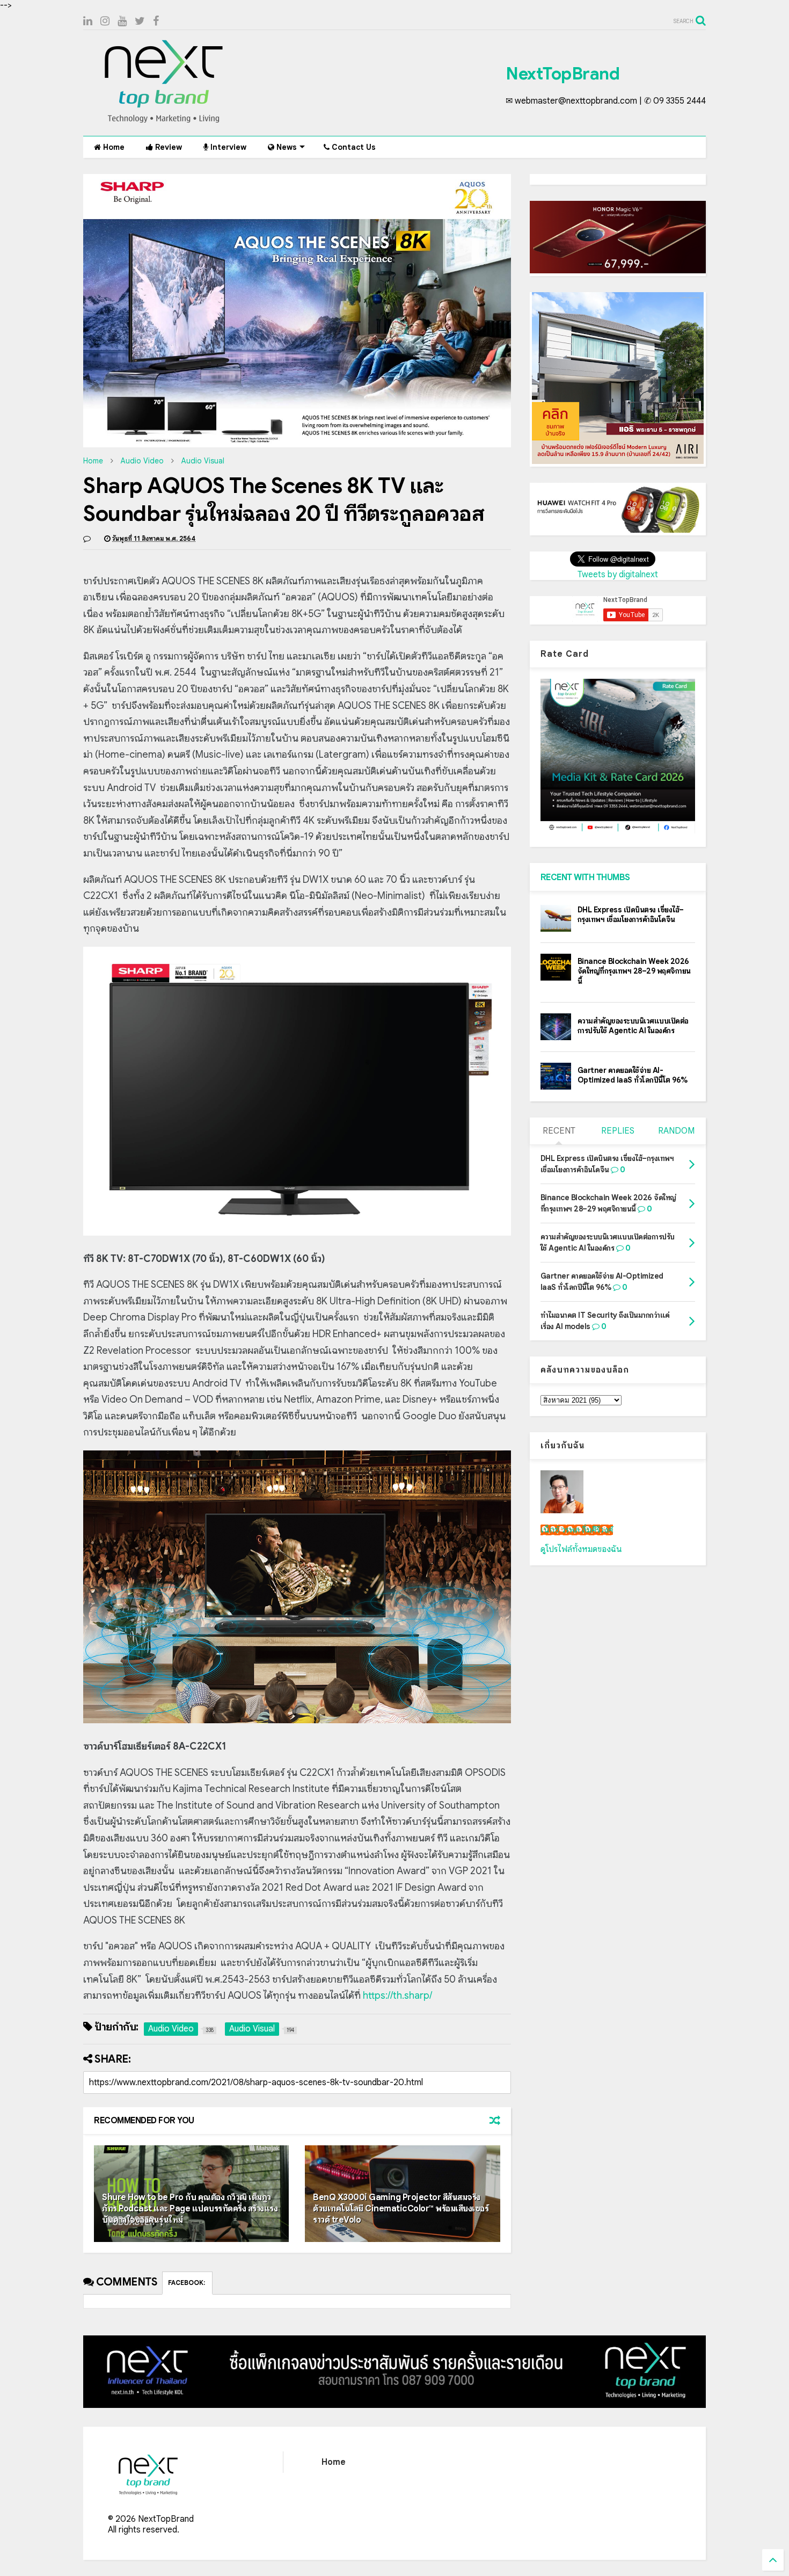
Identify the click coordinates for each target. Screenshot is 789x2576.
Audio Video (142, 461)
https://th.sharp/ (397, 1996)
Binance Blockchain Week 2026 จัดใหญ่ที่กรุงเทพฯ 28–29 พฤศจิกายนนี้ (634, 971)
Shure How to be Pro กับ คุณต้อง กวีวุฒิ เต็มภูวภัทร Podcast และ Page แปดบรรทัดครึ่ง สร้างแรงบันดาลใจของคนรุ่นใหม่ (190, 2209)
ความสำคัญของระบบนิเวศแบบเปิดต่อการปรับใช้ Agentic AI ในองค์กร (633, 1026)
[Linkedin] (88, 21)
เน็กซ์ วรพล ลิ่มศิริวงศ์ (577, 1530)
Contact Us (353, 147)
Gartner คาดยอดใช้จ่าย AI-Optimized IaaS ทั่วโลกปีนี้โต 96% (633, 1075)
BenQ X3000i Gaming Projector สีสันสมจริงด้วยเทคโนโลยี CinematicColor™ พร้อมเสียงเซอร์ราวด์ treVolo (401, 2209)
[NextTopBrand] (164, 122)
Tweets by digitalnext (618, 575)
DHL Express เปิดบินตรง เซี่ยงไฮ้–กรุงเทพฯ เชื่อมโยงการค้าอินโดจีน (631, 915)
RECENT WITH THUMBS (585, 877)
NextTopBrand (562, 74)
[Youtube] (122, 21)
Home (113, 147)
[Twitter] (140, 21)
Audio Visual (203, 461)
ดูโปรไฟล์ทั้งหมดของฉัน (581, 1549)
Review (167, 147)
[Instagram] (105, 21)
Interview (227, 147)
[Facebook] (156, 21)
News (286, 147)
